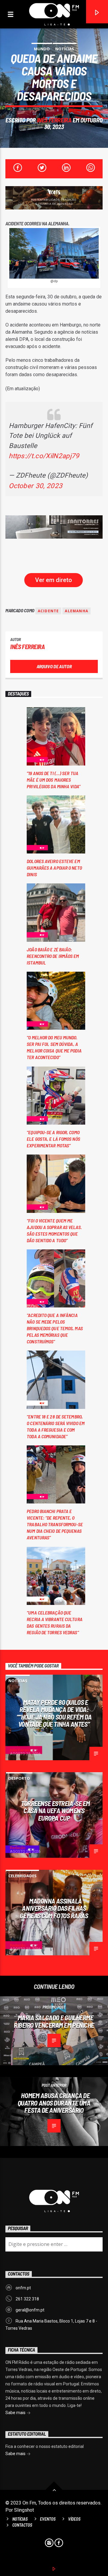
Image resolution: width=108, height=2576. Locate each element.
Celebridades (22, 1876)
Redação (18, 1848)
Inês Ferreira (54, 120)
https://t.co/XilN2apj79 (44, 456)
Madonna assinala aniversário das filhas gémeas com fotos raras (54, 1908)
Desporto (19, 1778)
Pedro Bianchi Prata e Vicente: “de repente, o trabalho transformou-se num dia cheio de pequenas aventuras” (55, 1524)
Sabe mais (16, 2413)
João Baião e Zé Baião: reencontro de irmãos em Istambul (53, 956)
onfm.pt (23, 2288)
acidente (48, 611)
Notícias (65, 49)
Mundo (42, 49)
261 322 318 (27, 2299)
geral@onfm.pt (30, 2310)
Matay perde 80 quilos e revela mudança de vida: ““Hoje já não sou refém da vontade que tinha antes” (54, 1713)
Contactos (22, 2525)
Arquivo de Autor (54, 666)
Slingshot (24, 2510)
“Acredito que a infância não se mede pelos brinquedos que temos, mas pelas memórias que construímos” (55, 1328)
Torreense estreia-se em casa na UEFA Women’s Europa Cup (55, 1811)
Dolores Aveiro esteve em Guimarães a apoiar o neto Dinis (54, 868)
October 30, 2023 (36, 486)
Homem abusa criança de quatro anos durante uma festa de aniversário (54, 2103)
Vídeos (74, 2519)
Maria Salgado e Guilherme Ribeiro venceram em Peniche (54, 2021)
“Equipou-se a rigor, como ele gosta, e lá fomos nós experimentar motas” (53, 1139)
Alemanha (76, 611)
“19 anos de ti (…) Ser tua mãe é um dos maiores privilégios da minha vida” (54, 780)
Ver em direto (54, 580)
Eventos (48, 2519)
